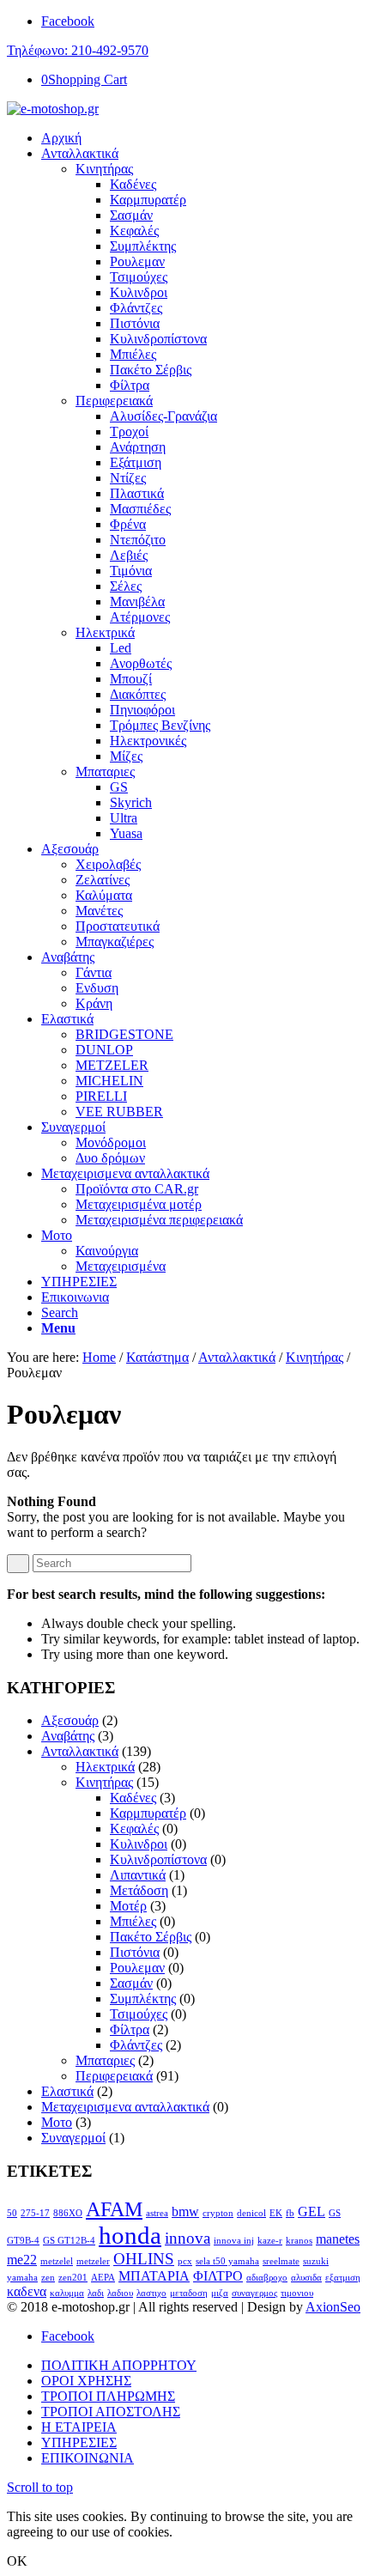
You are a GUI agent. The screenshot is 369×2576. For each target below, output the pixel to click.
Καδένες (133, 1798)
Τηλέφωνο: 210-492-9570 (78, 50)
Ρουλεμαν (137, 1968)
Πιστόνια (135, 1952)
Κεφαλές (134, 1829)
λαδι (96, 2293)
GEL (312, 2211)
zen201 (73, 2278)
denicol (251, 2213)
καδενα (27, 2291)
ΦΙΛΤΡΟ (218, 2276)
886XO (68, 2213)
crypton (218, 2213)
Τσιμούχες (139, 2014)
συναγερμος (254, 2293)
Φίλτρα (130, 2029)
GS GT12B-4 (69, 2241)
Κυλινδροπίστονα (158, 1859)
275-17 (35, 2213)
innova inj (234, 2241)
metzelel (57, 2261)
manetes (338, 2239)
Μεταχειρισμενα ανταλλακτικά (125, 2107)
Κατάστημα (157, 1357)
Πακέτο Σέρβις (151, 1937)
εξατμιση (343, 2278)
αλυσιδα (306, 2278)
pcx (185, 2261)
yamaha (22, 2278)
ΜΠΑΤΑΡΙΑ (154, 2276)
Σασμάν (131, 1983)
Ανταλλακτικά (237, 1357)
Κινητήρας (104, 169)
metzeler (93, 2261)
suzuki (316, 2261)
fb (290, 2213)
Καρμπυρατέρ (148, 1813)
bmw (185, 2211)
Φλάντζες (136, 2045)
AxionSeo (333, 2307)
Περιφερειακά (114, 401)
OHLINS (144, 2259)
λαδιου (120, 2293)
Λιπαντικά (138, 1875)
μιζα (220, 2293)
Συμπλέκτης (143, 1999)
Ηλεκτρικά (105, 632)
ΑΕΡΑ (103, 2278)
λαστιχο (151, 2293)
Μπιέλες (133, 1921)
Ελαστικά (67, 2091)
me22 (22, 2260)
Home (99, 1357)
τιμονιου (297, 2293)
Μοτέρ (128, 1906)
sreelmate (281, 2261)
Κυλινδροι (139, 1844)
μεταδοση (189, 2293)
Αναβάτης (68, 1736)
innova (188, 2238)
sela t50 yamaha (227, 2261)
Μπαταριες (105, 772)
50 (12, 2213)
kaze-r (270, 2241)
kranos (299, 2241)
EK (276, 2213)
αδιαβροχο (267, 2278)
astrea (157, 2213)
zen (48, 2278)
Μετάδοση (139, 1890)
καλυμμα (67, 2293)
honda (130, 2235)
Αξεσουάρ (70, 1720)
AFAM (114, 2209)
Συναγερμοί (73, 2138)
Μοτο (57, 2122)
